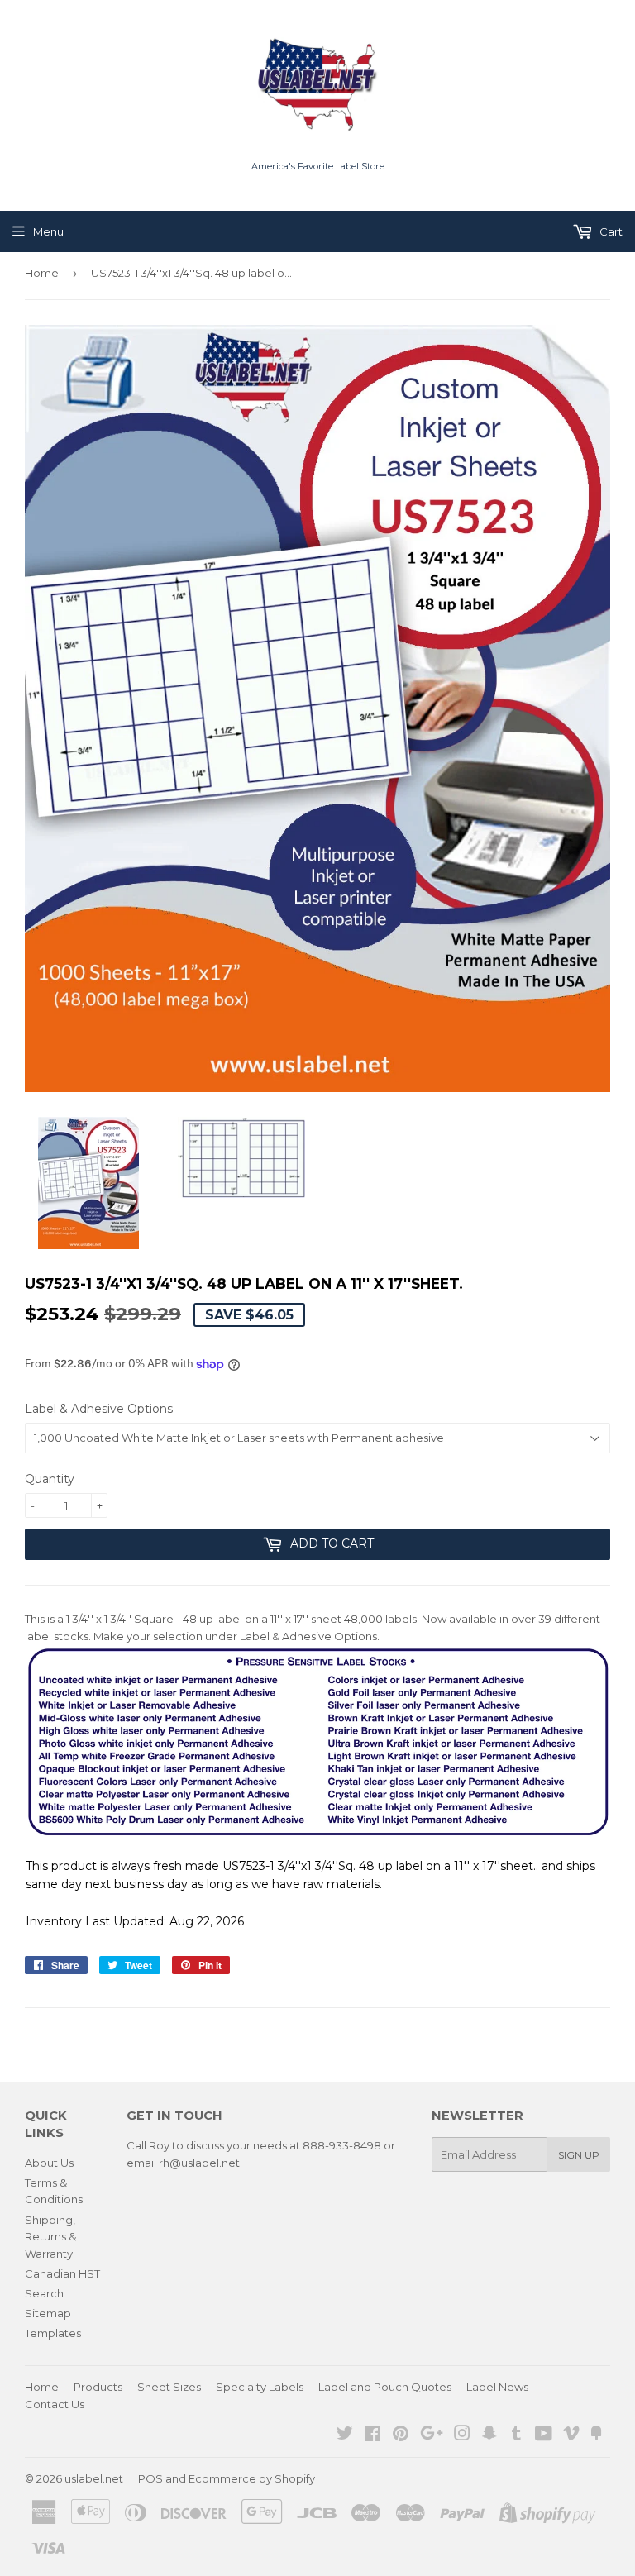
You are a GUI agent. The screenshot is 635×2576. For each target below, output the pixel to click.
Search (44, 2293)
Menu (48, 231)
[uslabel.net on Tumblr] (516, 2435)
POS (150, 2478)
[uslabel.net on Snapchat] (489, 2435)
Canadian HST (62, 2273)
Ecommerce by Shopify (252, 2478)
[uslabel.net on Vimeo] (571, 2435)
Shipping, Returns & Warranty (50, 2237)
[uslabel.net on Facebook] (372, 2435)
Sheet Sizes (169, 2387)
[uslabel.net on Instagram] (462, 2435)
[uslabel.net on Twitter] (345, 2435)
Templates (53, 2333)
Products (98, 2387)
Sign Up (579, 2155)
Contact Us (55, 2404)
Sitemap (48, 2313)
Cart (610, 231)
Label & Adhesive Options (99, 1409)
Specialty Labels (260, 2387)
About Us (49, 2163)
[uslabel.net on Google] (432, 2435)
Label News (497, 2387)
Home (42, 273)
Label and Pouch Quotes (385, 2387)
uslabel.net (94, 2478)
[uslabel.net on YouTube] (544, 2435)
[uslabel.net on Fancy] (596, 2435)
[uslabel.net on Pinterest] (401, 2435)
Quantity (50, 1479)
